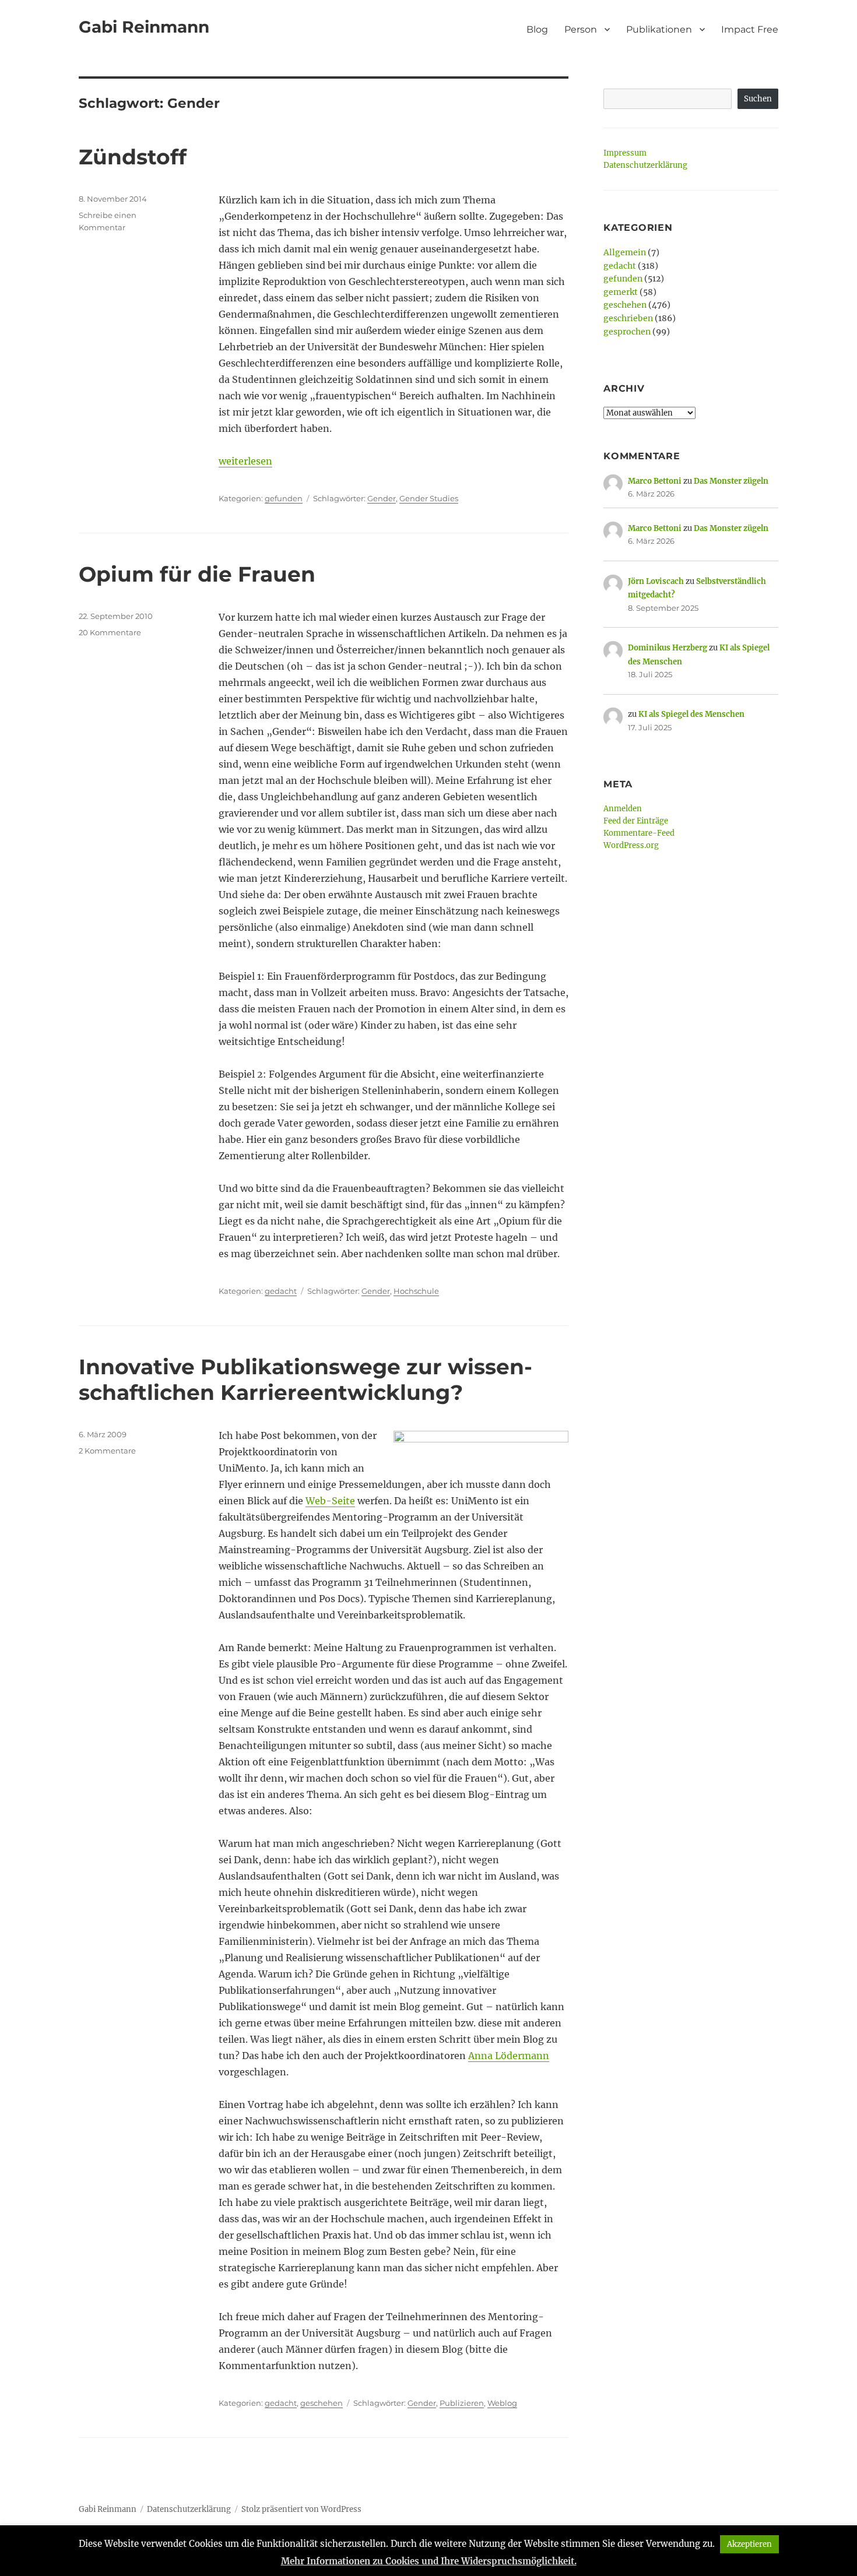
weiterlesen (245, 461)
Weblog (502, 2403)
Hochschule (416, 1291)
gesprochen (627, 332)
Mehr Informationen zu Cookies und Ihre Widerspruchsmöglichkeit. (429, 2561)
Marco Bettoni (655, 481)
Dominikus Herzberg (668, 648)
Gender (382, 498)
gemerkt (621, 292)
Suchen (758, 99)
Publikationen (659, 29)
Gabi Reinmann (144, 27)
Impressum (625, 153)
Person (581, 29)
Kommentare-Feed (639, 833)
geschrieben (628, 318)
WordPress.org (631, 845)
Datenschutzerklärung (645, 165)
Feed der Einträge (636, 821)
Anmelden (623, 809)
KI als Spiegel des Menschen (691, 714)
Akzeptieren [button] (749, 2544)
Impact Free (750, 29)
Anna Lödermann (509, 2056)
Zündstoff (133, 157)
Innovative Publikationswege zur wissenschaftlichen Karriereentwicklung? (305, 1380)
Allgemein (625, 252)
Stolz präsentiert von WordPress (301, 2509)
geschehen (322, 2403)
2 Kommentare (107, 1451)
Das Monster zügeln (731, 481)
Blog (537, 29)
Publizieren (462, 2403)
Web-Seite (330, 1501)
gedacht (281, 1291)
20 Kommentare (110, 632)
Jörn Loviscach (656, 581)
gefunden (284, 498)
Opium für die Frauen (197, 574)
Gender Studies (429, 498)
